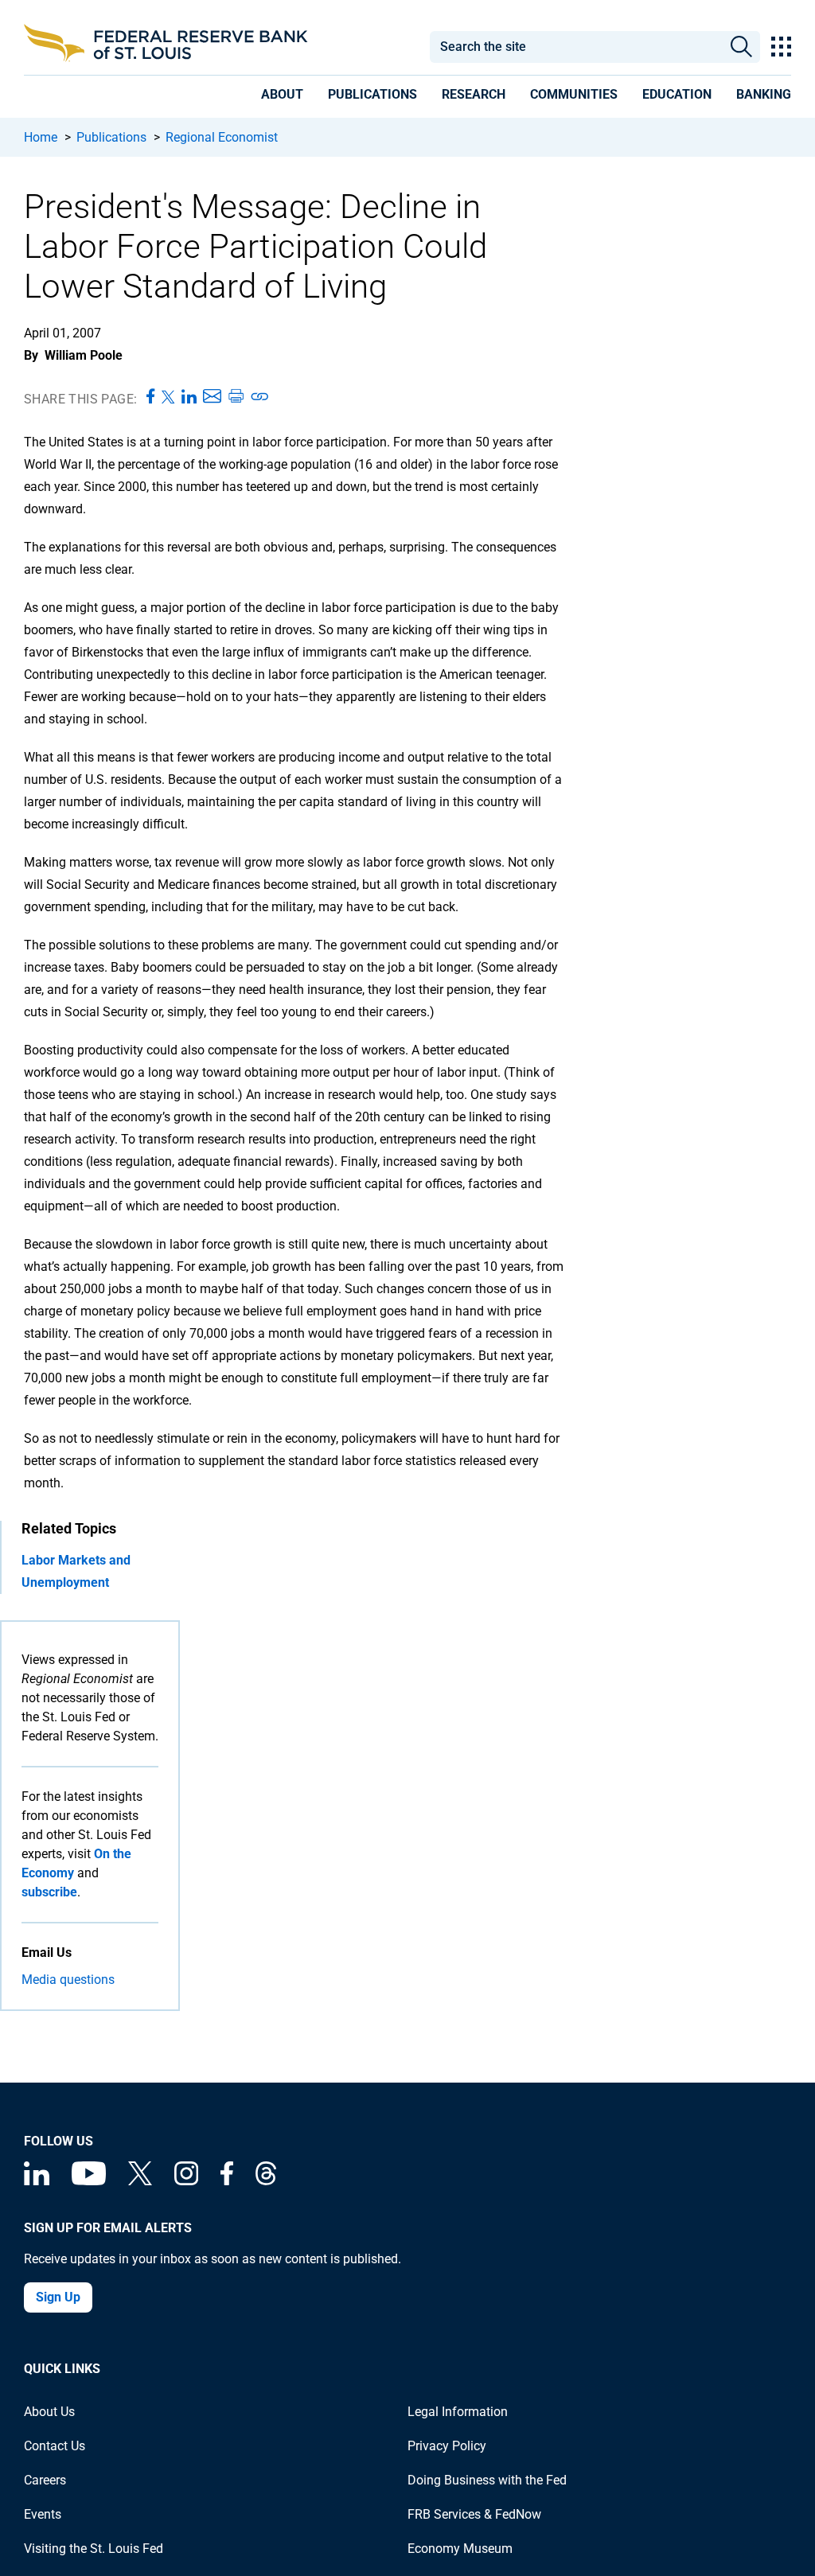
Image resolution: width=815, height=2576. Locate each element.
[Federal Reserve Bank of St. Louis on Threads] (266, 2181)
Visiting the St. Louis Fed (94, 2549)
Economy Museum (460, 2549)
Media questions (68, 1980)
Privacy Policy (447, 2446)
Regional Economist (222, 137)
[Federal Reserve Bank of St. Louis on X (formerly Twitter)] (140, 2181)
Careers (45, 2480)
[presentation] (282, 97)
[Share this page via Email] (212, 397)
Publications (111, 137)
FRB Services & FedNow (474, 2514)
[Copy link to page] (260, 397)
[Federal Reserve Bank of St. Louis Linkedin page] (37, 2181)
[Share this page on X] (168, 397)
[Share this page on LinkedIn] (189, 397)
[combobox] (575, 47)
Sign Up (58, 2297)
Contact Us (55, 2446)
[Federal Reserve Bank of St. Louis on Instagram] (186, 2181)
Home (41, 137)
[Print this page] (236, 397)
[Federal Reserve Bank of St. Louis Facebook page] (227, 2181)
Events (43, 2514)
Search (741, 47)
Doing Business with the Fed (487, 2480)
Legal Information (458, 2412)
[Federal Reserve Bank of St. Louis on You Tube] (89, 2181)
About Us (49, 2412)
